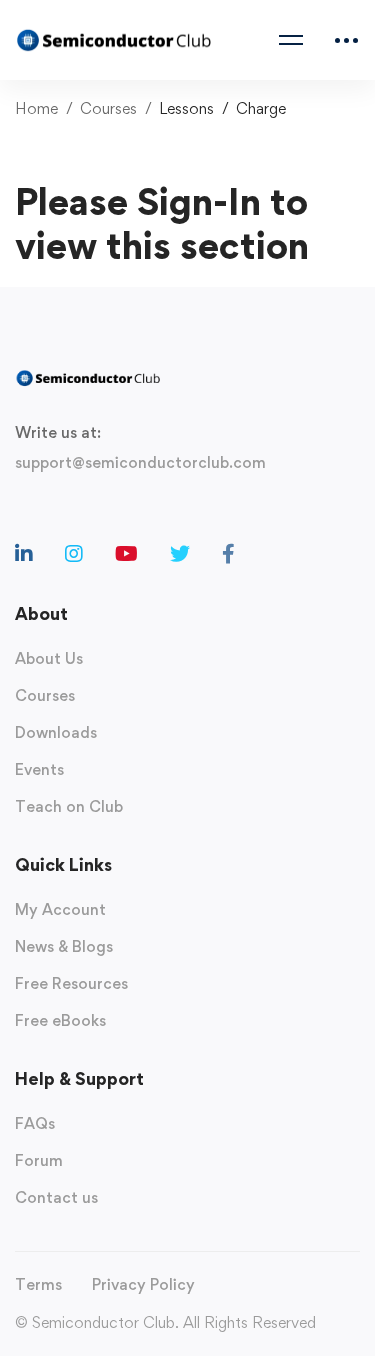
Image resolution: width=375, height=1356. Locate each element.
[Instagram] (74, 554)
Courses (108, 108)
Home (36, 108)
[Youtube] (126, 554)
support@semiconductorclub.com (140, 462)
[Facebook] (228, 554)
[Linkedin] (24, 554)
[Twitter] (180, 554)
